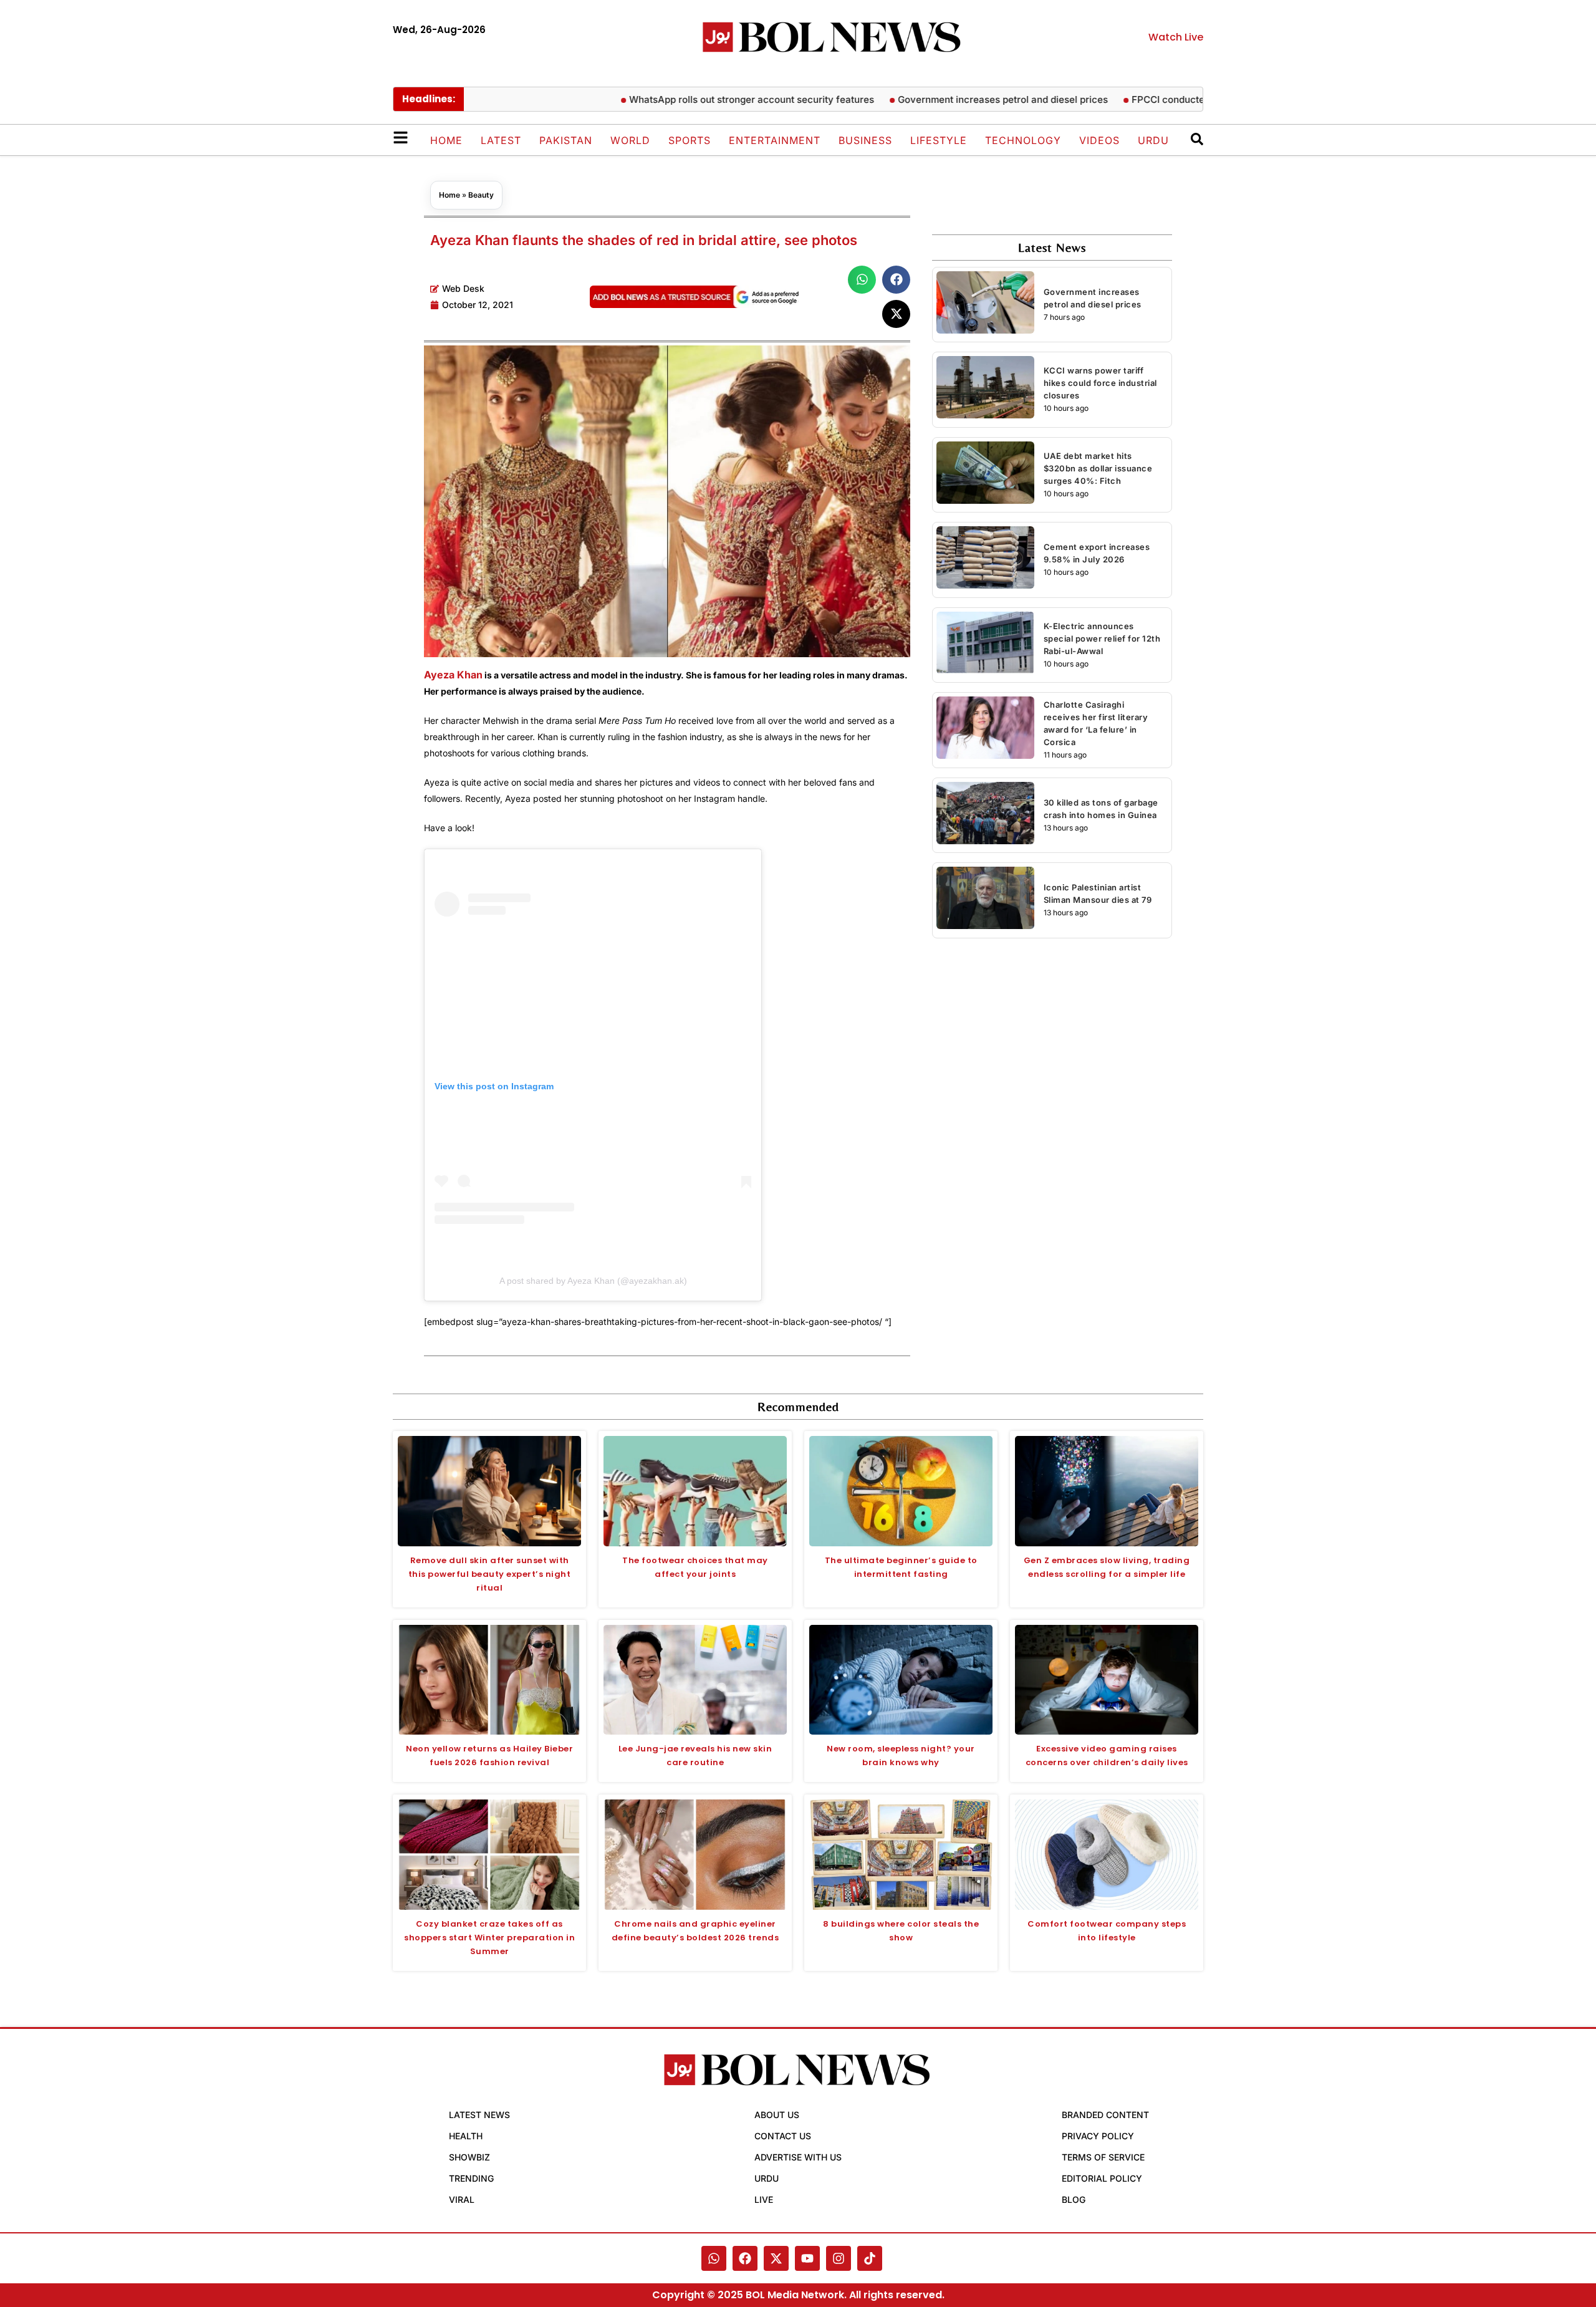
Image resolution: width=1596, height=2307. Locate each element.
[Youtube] (807, 2258)
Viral (462, 2199)
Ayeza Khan (453, 675)
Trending (471, 2178)
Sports (690, 140)
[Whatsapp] (714, 2258)
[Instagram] (839, 2258)
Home (446, 140)
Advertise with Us (798, 2157)
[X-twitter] (776, 2258)
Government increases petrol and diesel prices (949, 99)
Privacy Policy (1098, 2136)
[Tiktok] (870, 2258)
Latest (501, 140)
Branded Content (1105, 2115)
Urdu (1153, 140)
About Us (777, 2115)
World (630, 140)
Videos (1099, 140)
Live (764, 2199)
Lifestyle (939, 140)
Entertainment (775, 140)
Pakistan (566, 140)
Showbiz (469, 2157)
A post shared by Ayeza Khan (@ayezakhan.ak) (593, 1281)
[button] (862, 280)
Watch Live (1176, 37)
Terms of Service (1103, 2157)
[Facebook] (745, 2258)
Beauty (481, 195)
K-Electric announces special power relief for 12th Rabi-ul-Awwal (1102, 638)
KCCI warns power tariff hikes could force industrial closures (1100, 383)
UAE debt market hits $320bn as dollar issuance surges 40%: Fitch (1098, 468)
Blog (1074, 2199)
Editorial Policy (1102, 2178)
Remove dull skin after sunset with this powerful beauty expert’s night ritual (490, 1574)
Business (865, 140)
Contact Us (783, 2136)
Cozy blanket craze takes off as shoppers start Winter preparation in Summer (489, 1938)
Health (466, 2136)
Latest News (479, 2115)
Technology (1023, 140)
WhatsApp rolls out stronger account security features (697, 99)
